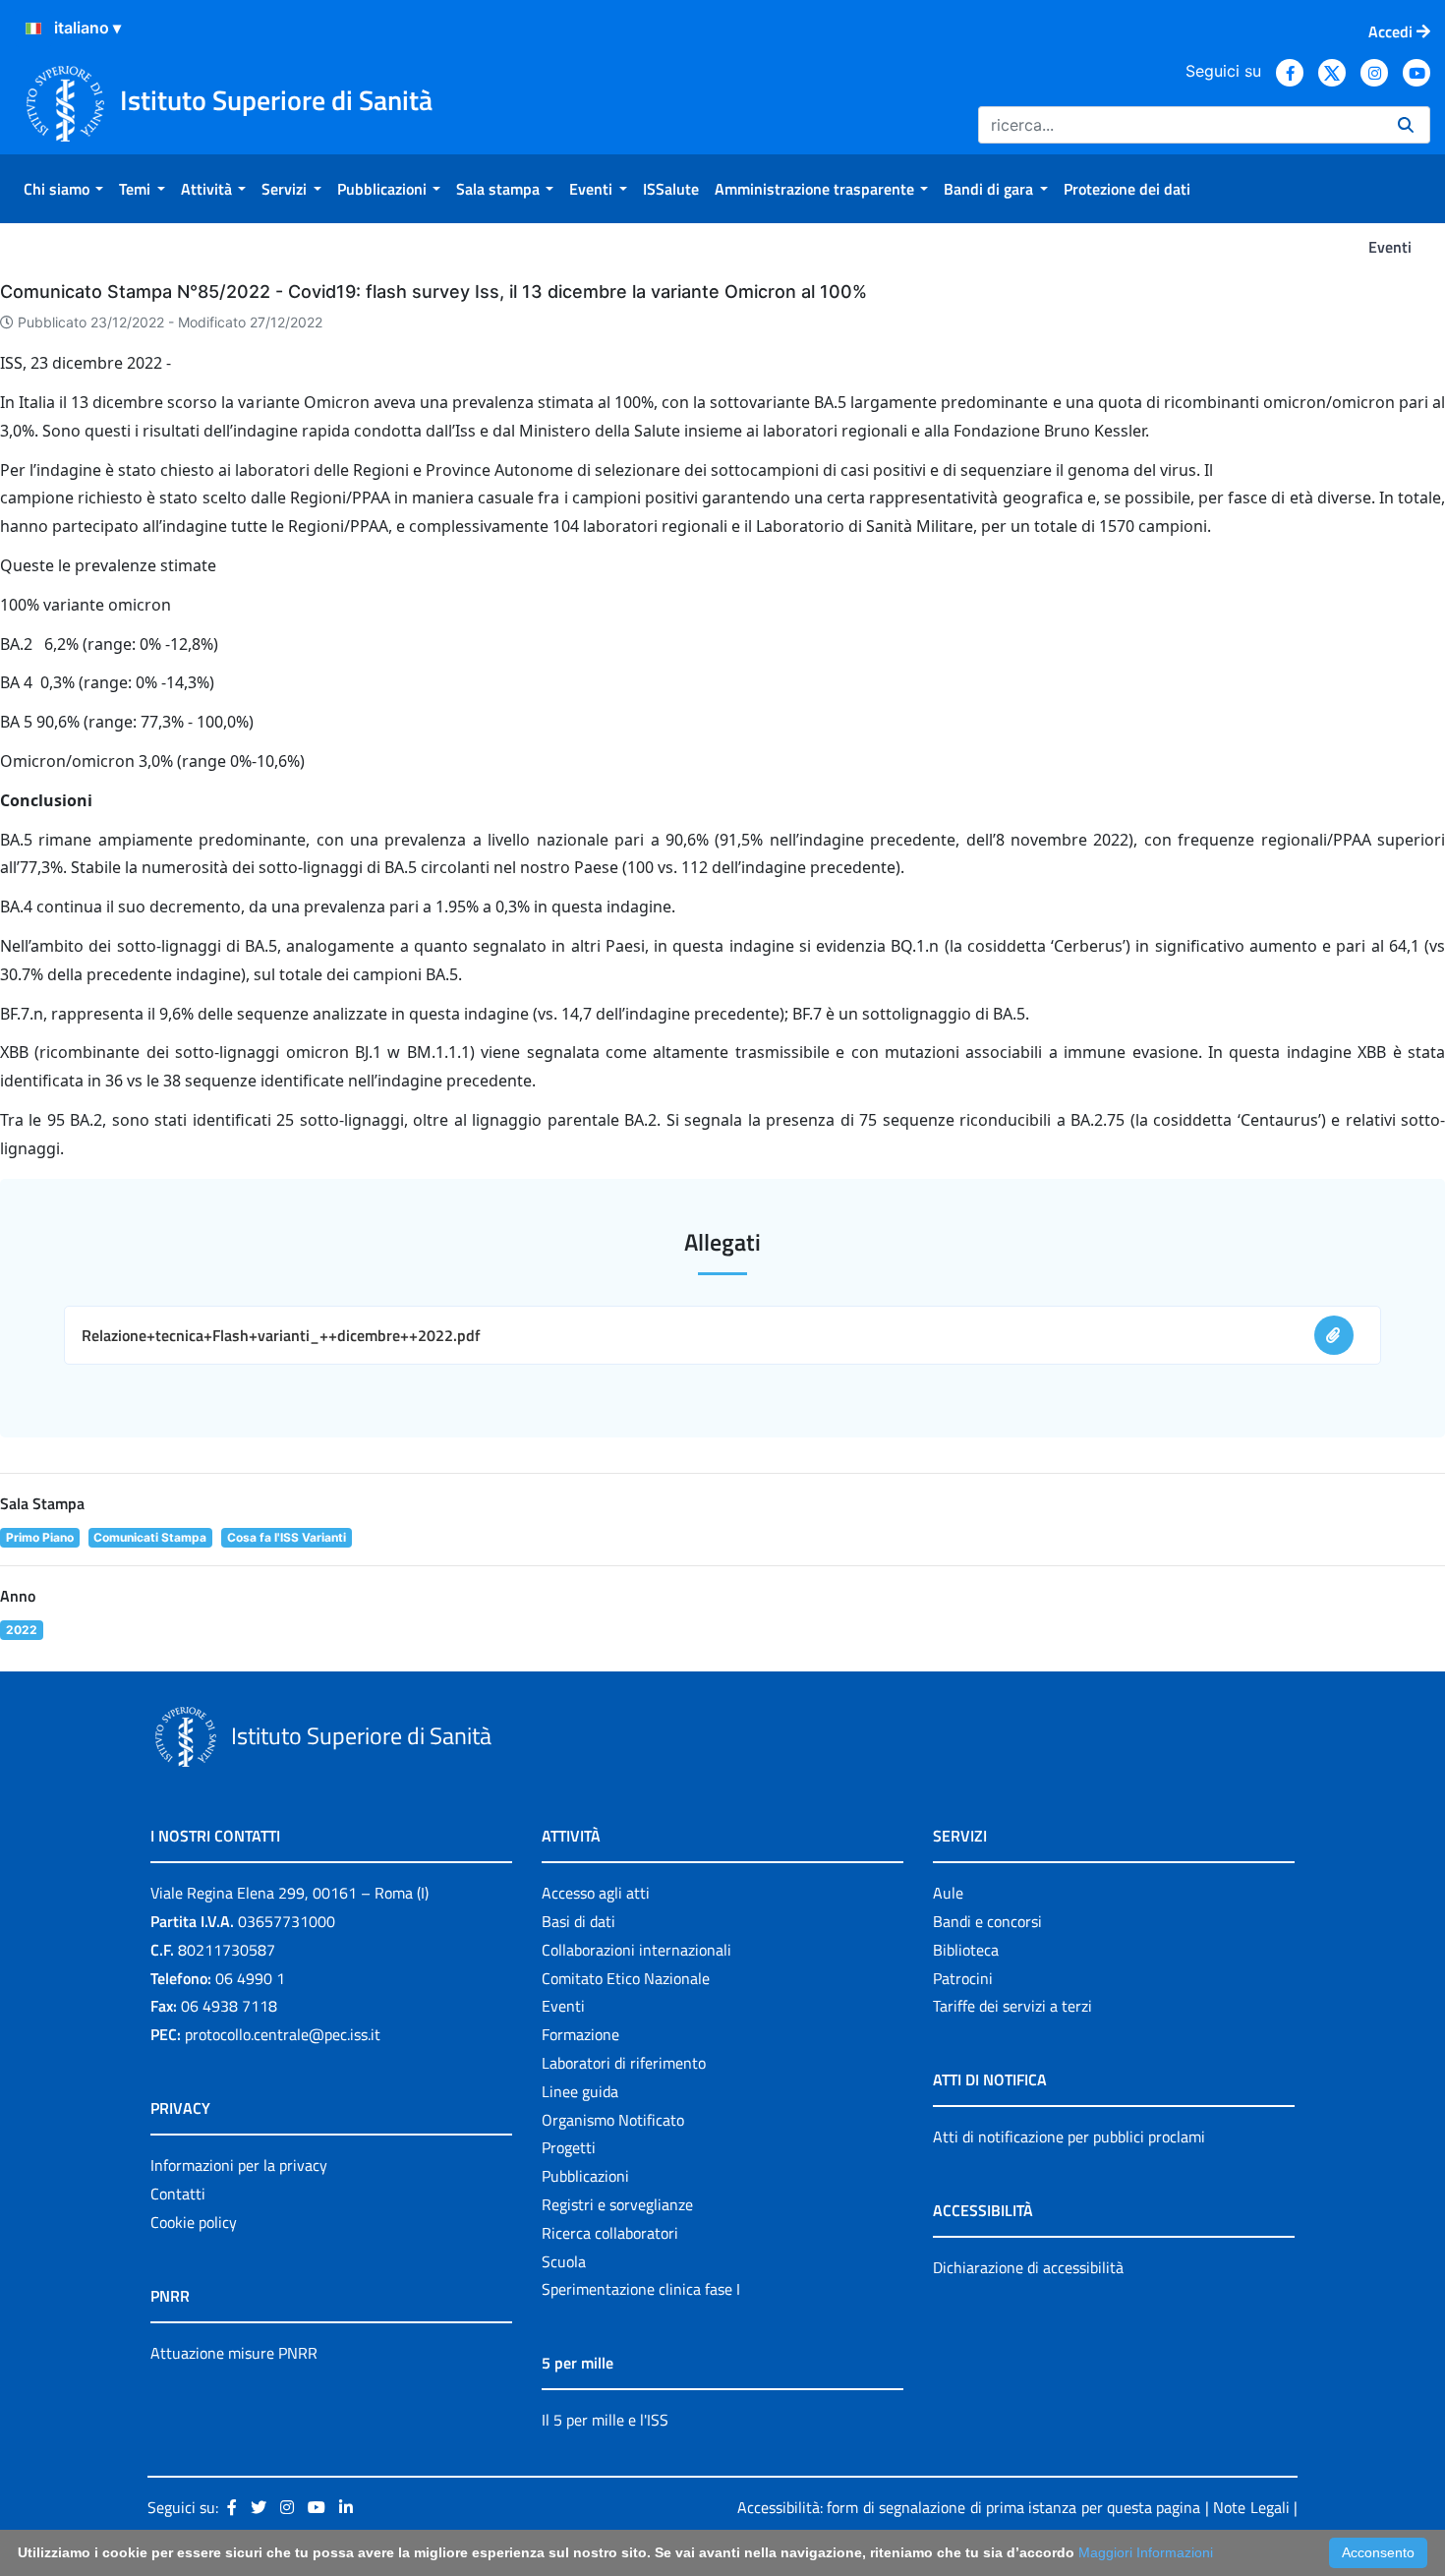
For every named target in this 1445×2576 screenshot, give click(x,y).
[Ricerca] (1406, 125)
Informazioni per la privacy (239, 2165)
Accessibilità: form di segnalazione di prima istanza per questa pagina (969, 2507)
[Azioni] (33, 29)
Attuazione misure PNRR (234, 2353)
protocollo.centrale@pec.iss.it (283, 2034)
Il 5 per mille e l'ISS (605, 2420)
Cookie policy (194, 2222)
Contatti (178, 2194)
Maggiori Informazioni (1146, 2552)
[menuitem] (63, 189)
